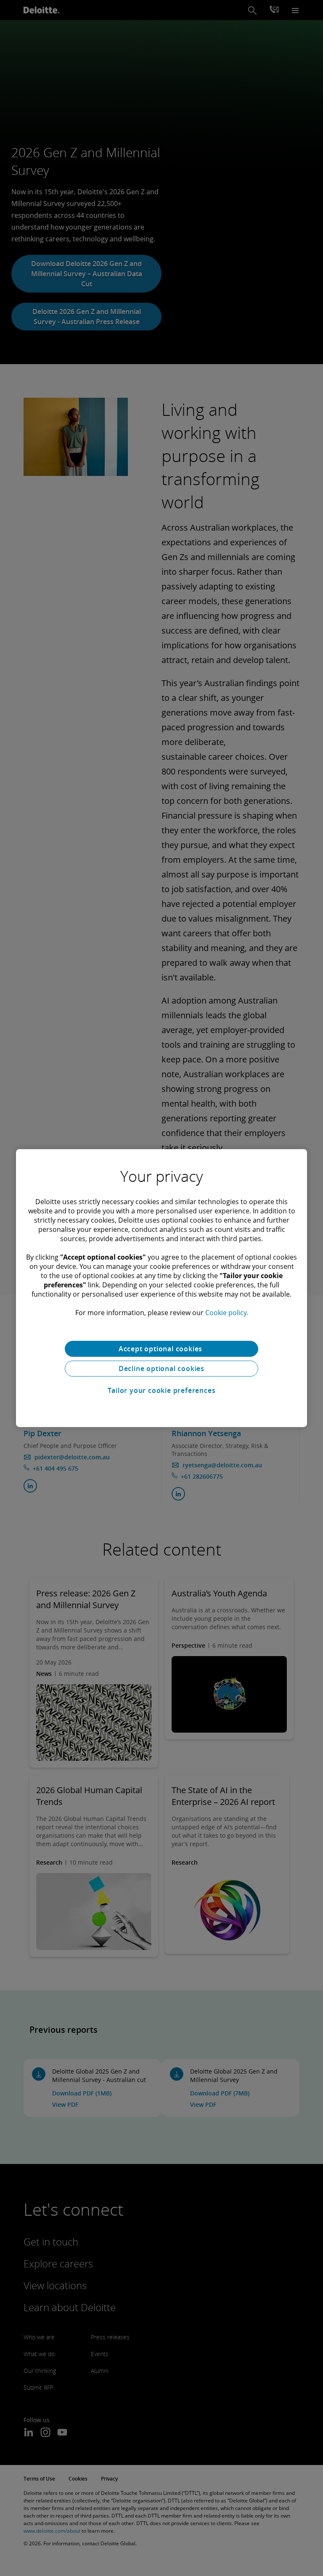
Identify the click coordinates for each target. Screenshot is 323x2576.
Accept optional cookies (161, 1349)
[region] (161, 1288)
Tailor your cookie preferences (162, 1390)
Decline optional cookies (161, 1369)
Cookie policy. (227, 1313)
